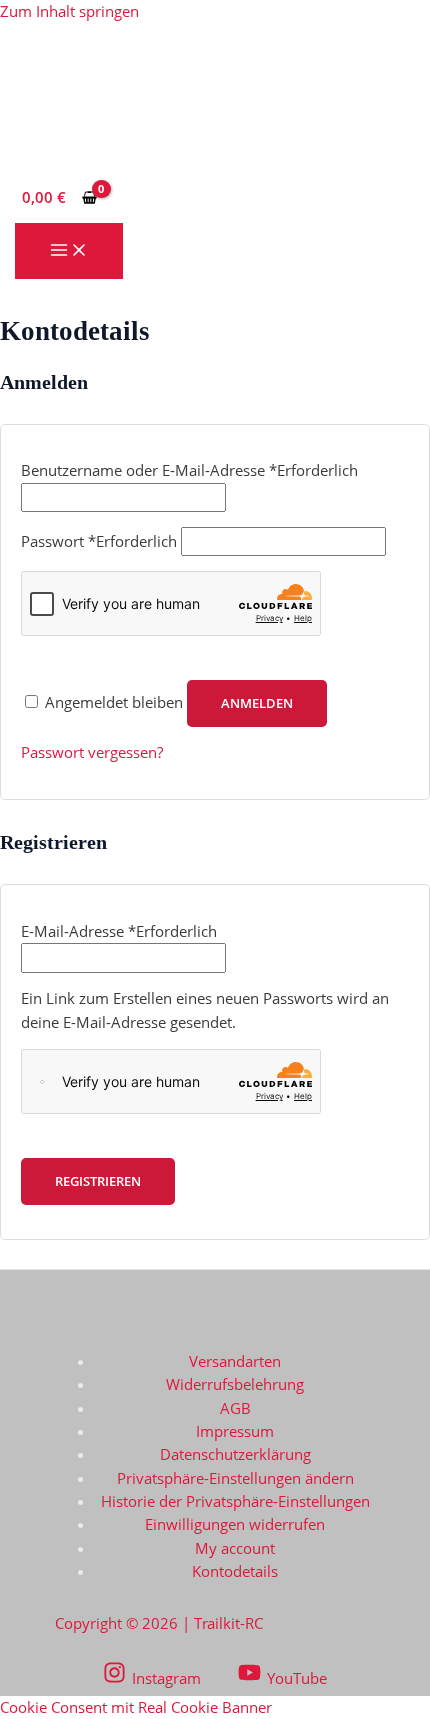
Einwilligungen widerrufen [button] (235, 1524)
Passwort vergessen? (92, 752)
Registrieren (98, 1181)
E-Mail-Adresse (119, 931)
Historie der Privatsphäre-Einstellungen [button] (235, 1501)
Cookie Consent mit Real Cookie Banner (136, 1707)
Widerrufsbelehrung (235, 1384)
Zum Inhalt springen (69, 11)
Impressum (235, 1431)
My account (235, 1548)
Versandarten (235, 1361)
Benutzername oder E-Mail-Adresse (189, 470)
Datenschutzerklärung (235, 1454)
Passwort (99, 541)
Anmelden (257, 703)
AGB (235, 1408)
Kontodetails (235, 1571)
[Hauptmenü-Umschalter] (69, 251)
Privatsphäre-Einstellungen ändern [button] (235, 1478)
